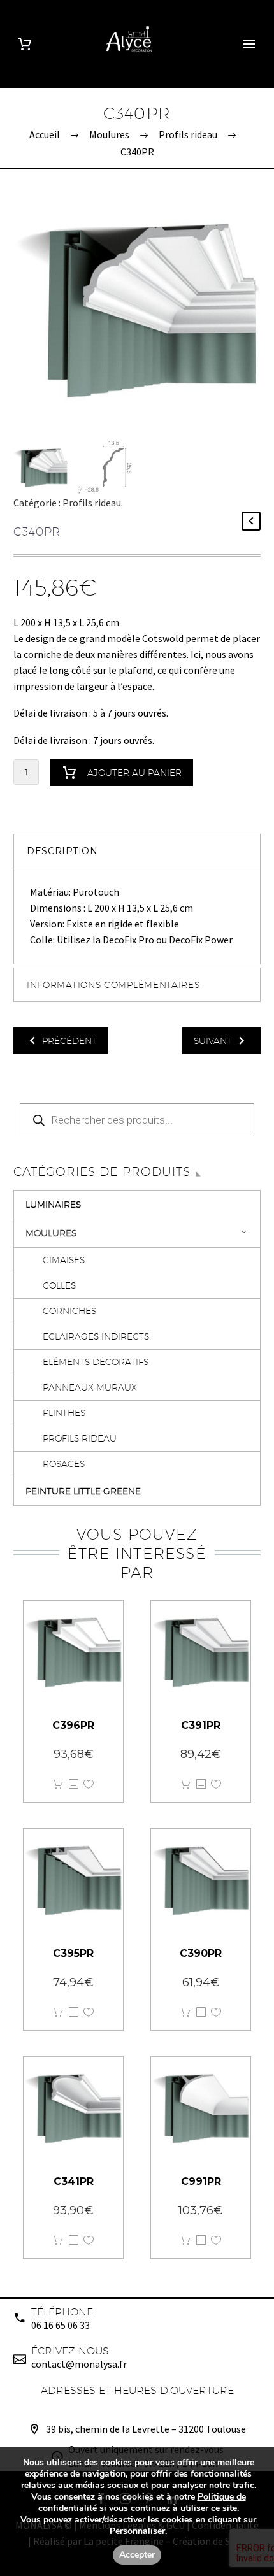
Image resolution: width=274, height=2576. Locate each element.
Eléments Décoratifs (96, 1362)
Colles (59, 1285)
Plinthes (64, 1413)
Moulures (51, 1233)
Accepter (137, 2555)
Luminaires (53, 1205)
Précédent (69, 1041)
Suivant (213, 1041)
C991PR (201, 2181)
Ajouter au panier (134, 773)
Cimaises (64, 1260)
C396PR (73, 1725)
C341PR (74, 2181)
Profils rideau (92, 503)
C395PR (73, 1953)
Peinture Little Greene (83, 1491)
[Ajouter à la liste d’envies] (89, 1785)
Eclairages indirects (96, 1336)
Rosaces (64, 1464)
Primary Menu (249, 44)
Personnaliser (137, 2531)
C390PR (201, 1953)
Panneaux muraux (90, 1387)
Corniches (69, 1311)
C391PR (201, 1725)
